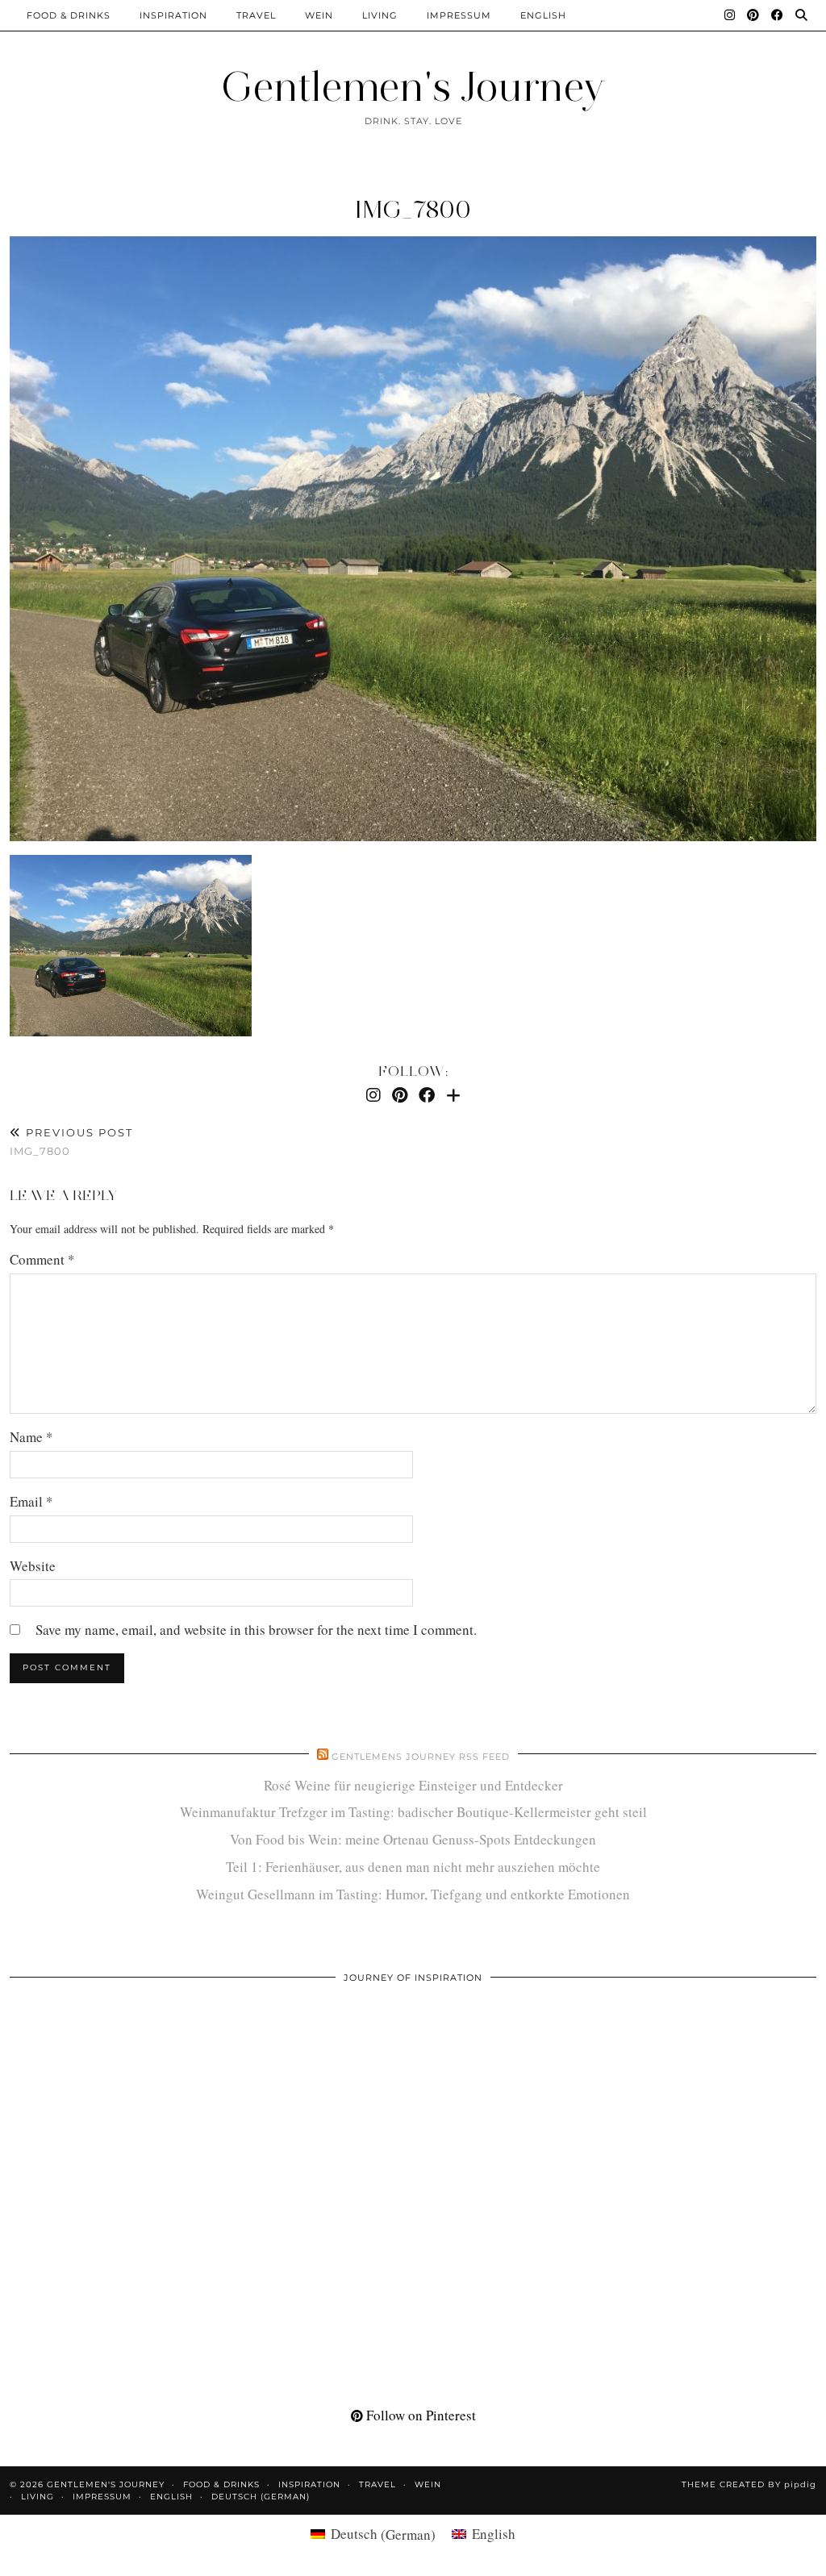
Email (31, 1501)
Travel (256, 15)
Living (380, 15)
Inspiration (173, 15)
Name (31, 1437)
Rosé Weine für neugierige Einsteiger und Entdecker (413, 1785)
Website (33, 1566)
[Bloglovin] (453, 1095)
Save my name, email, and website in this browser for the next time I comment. (256, 1630)
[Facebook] (778, 15)
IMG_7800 (413, 209)
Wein (319, 15)
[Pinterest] (753, 15)
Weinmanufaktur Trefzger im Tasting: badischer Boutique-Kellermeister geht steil (413, 1812)
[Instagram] (730, 15)
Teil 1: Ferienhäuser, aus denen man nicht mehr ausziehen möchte (413, 1867)
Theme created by (749, 2484)
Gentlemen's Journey (413, 87)
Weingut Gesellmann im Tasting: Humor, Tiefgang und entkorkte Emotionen (413, 1894)
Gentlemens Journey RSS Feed (421, 1757)
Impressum (459, 15)
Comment (42, 1259)
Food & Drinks (69, 15)
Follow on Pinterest (419, 2415)
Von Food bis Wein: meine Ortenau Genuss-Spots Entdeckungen (413, 1839)
